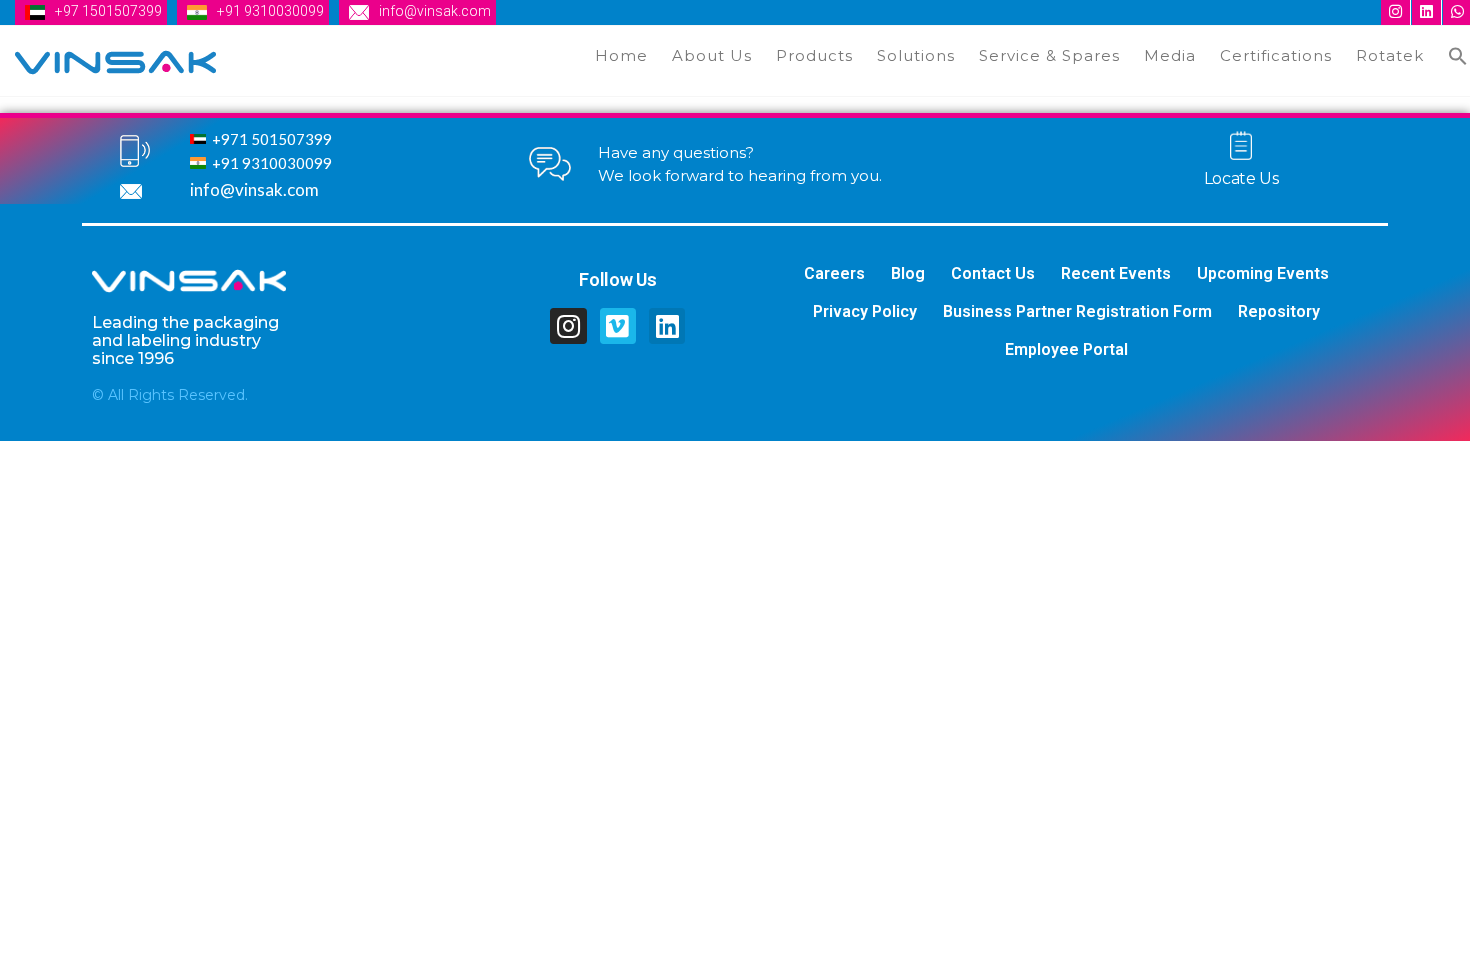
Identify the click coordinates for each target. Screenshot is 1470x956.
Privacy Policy (865, 311)
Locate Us (1241, 178)
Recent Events (1116, 273)
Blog (908, 273)
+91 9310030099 (270, 11)
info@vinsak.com (435, 11)
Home (621, 55)
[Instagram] (568, 326)
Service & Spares (1049, 55)
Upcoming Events (1263, 273)
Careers (834, 273)
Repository (1279, 311)
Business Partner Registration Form (1077, 311)
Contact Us (993, 273)
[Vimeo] (618, 326)
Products (814, 55)
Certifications (1276, 55)
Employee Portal (1066, 349)
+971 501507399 (272, 139)
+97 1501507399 (108, 11)
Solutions (916, 55)
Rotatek (1390, 55)
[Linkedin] (667, 326)
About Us (712, 55)
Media (1170, 55)
